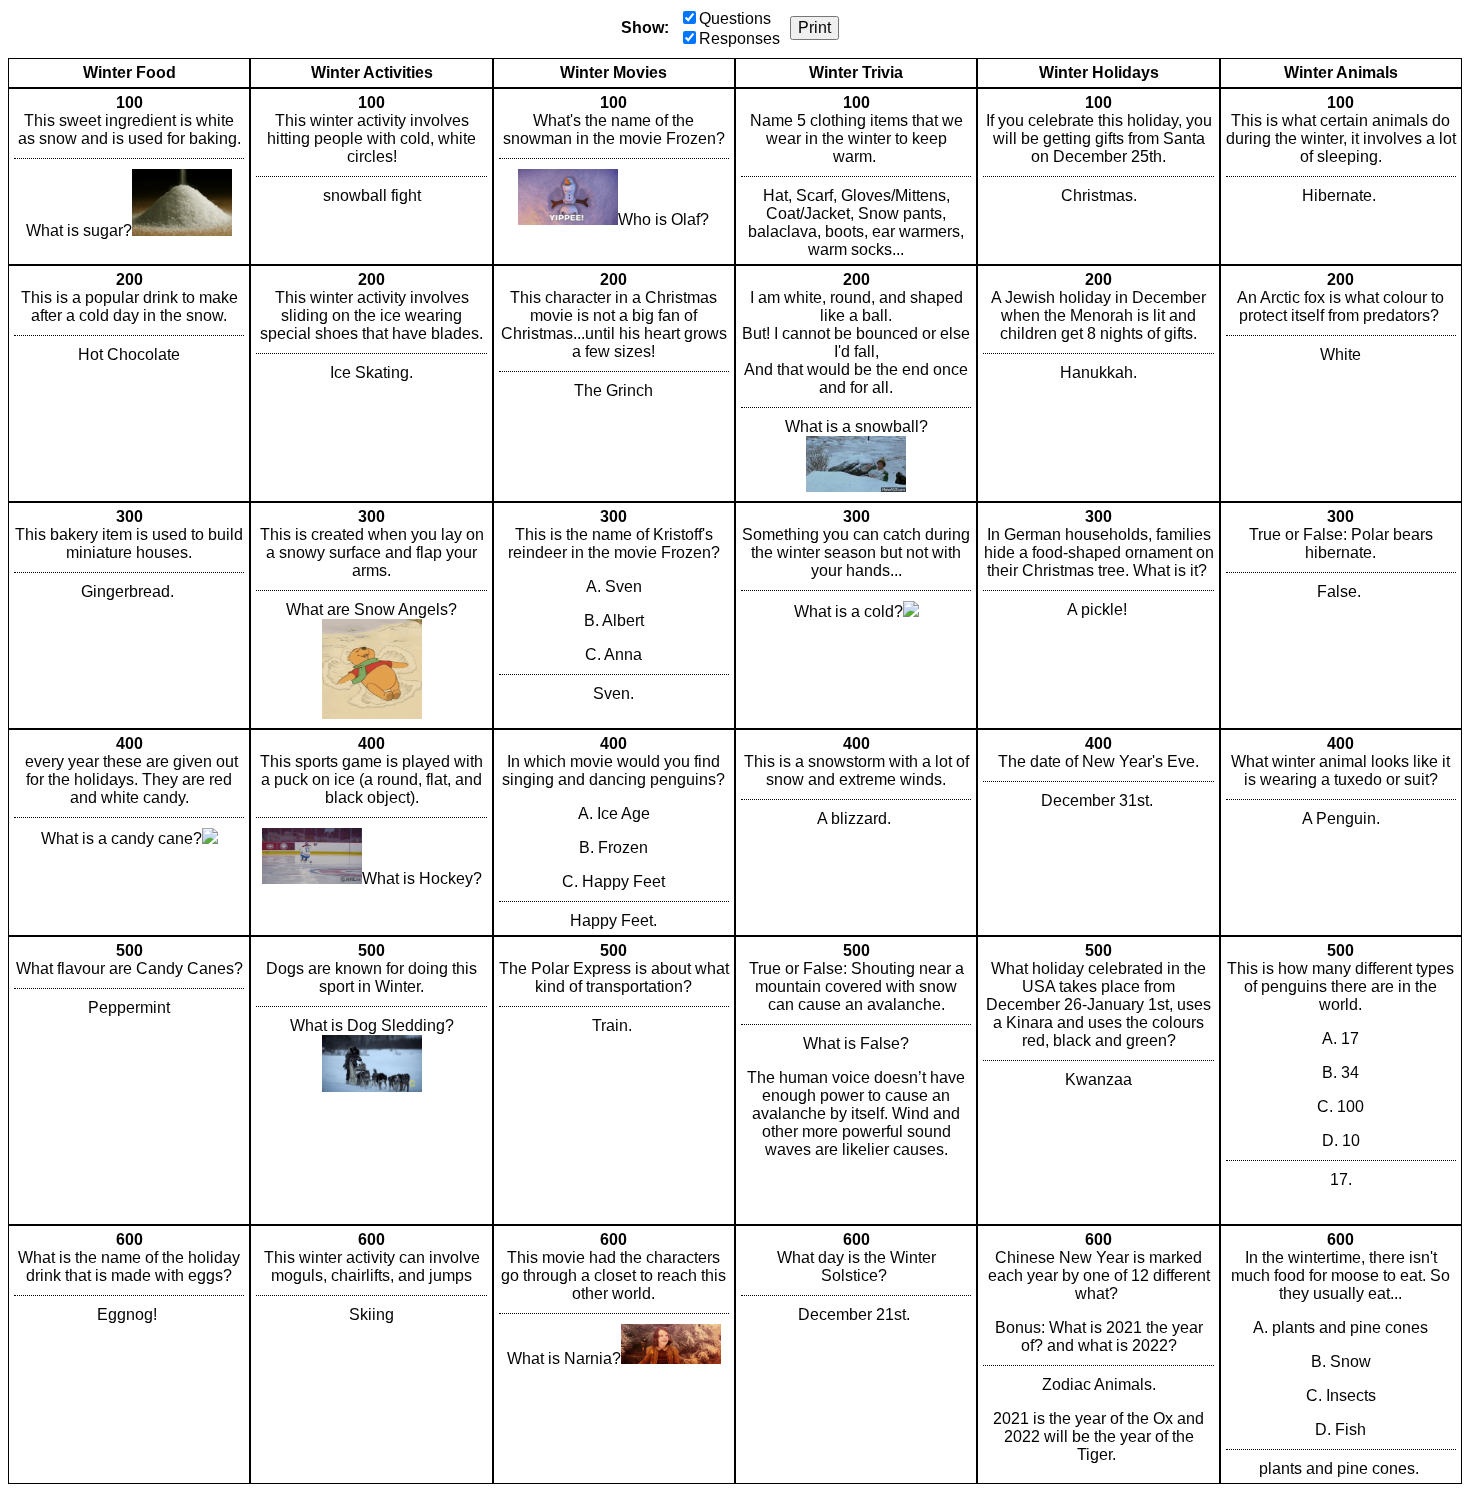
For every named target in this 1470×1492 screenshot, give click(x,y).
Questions (735, 18)
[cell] (129, 176)
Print (814, 27)
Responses (739, 38)
